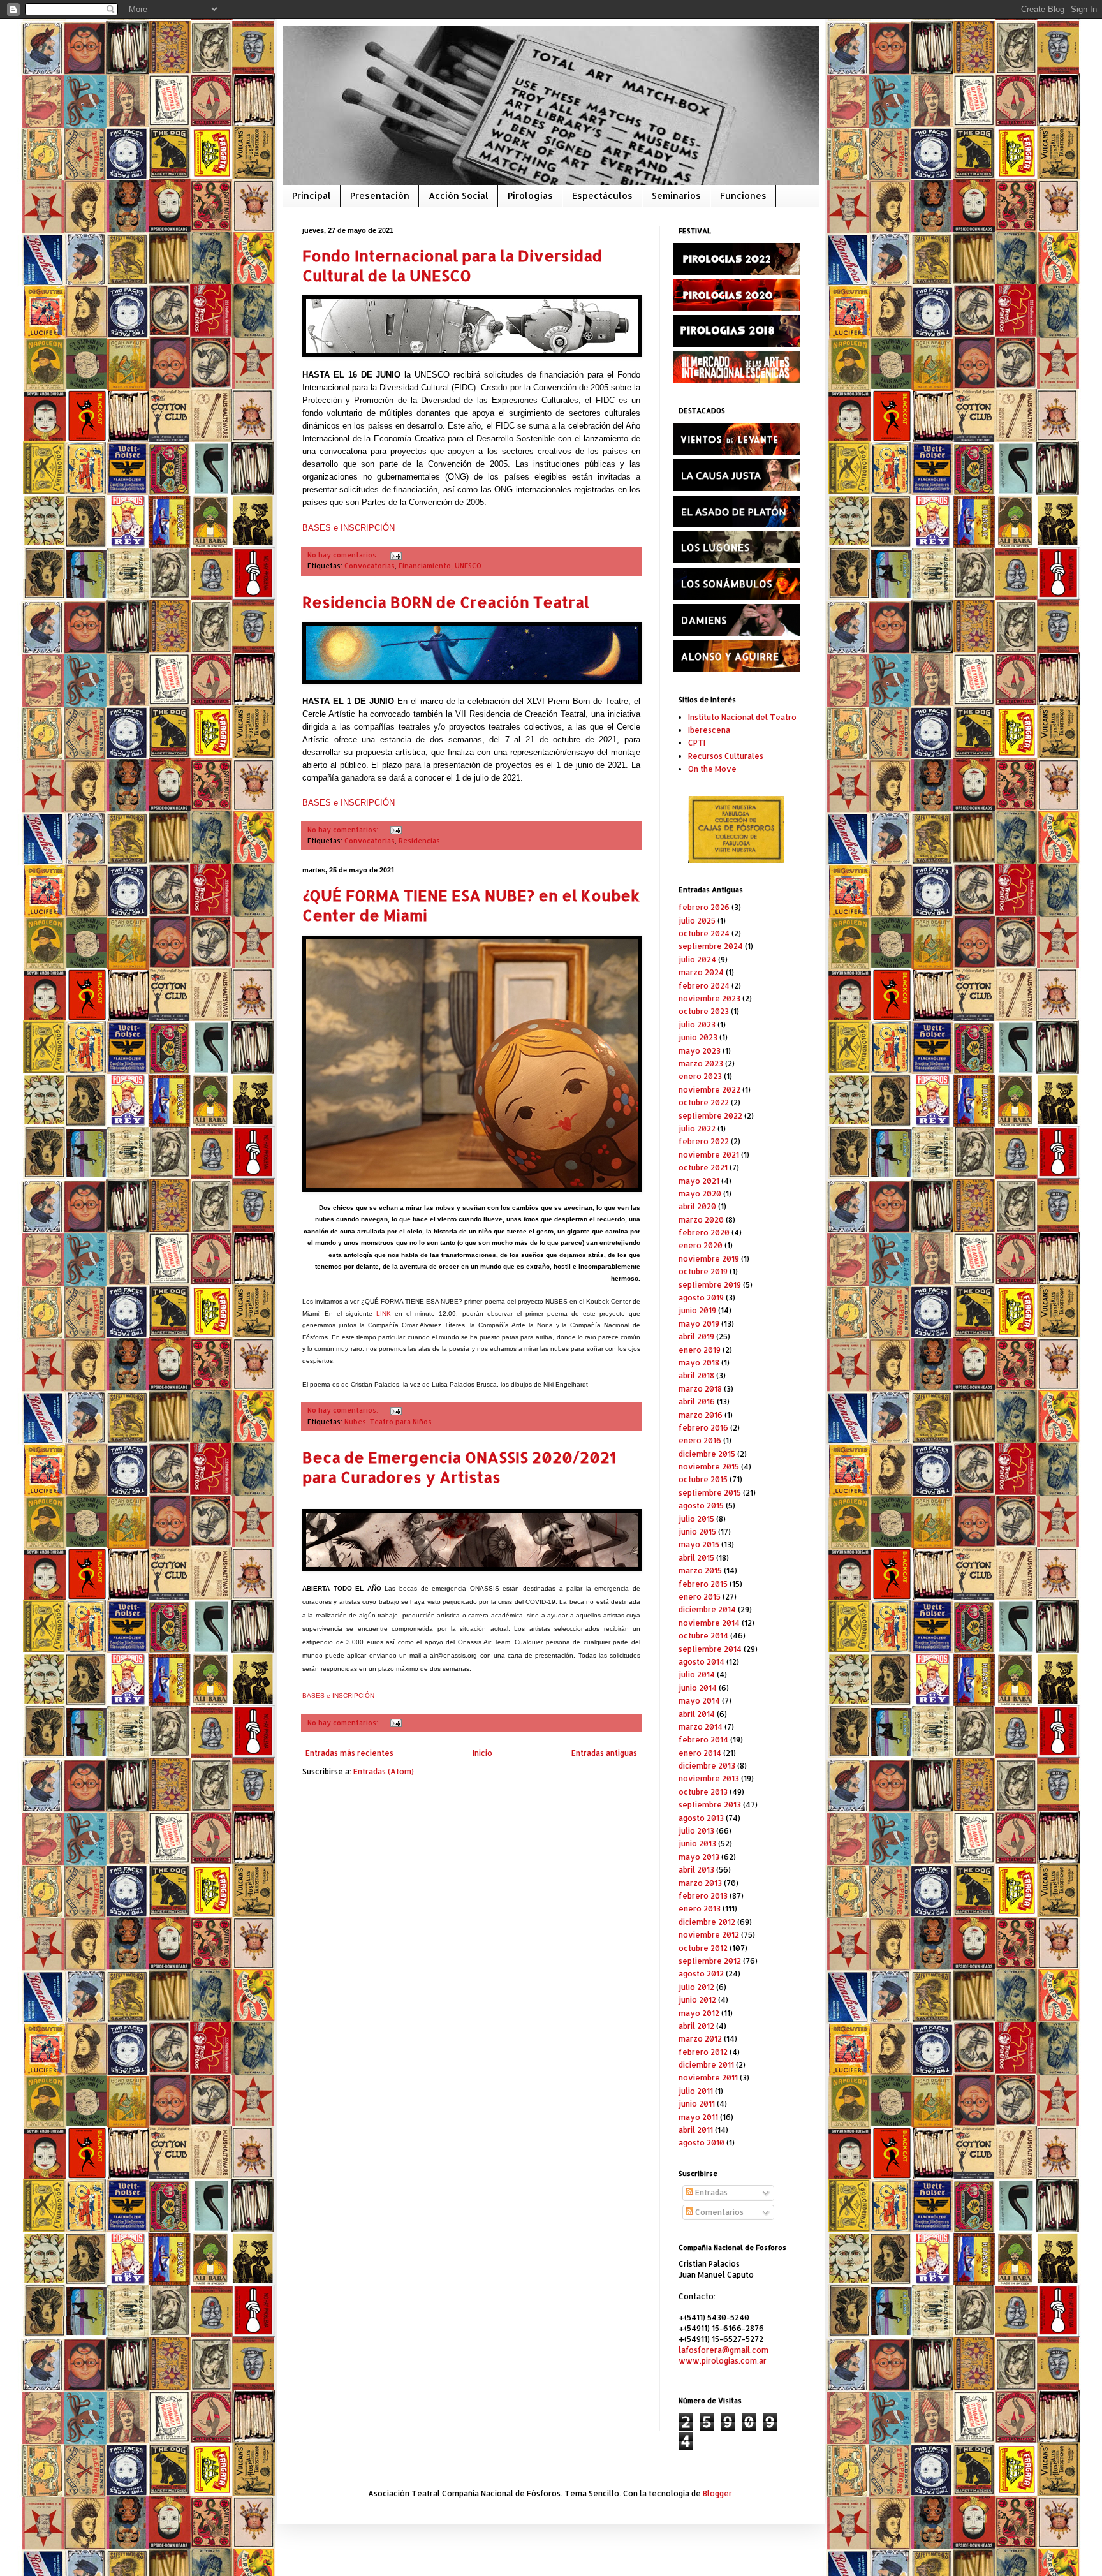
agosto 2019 (701, 1298)
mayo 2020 (700, 1194)
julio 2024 (697, 960)
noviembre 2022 (709, 1090)
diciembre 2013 (707, 1766)
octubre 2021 (703, 1167)
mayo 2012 (699, 2013)
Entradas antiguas (604, 1753)
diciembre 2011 (706, 2065)
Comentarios (718, 2212)
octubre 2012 (703, 1948)
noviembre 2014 (709, 1623)
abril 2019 (696, 1336)
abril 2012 (696, 2026)
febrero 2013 (703, 1896)
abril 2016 (697, 1402)
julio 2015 (696, 1519)
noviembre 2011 (708, 2078)
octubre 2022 (704, 1102)
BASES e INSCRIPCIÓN (349, 528)
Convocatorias (370, 566)
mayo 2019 (699, 1324)
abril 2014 (697, 1714)
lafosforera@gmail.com (724, 2350)
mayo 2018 (699, 1363)
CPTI (697, 743)
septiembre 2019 (710, 1285)
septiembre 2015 (710, 1493)
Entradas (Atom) (384, 1771)
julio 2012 (696, 1987)
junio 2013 (697, 1844)
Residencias (419, 841)
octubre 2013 (703, 1792)
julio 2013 (696, 1831)
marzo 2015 (700, 1571)
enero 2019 (700, 1350)
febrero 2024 (704, 986)
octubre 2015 (703, 1479)
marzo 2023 (701, 1064)
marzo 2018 (700, 1389)
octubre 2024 (704, 933)
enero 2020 (701, 1245)
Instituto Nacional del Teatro (742, 717)
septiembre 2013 (710, 1805)
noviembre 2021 (709, 1155)
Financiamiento (425, 566)
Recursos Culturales (726, 756)
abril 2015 (696, 1558)
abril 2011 (696, 2130)
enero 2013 (700, 1909)
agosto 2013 (701, 1818)
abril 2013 (696, 1870)
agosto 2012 (701, 1974)
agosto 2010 (702, 2143)
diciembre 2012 (707, 1922)
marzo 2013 (700, 1883)
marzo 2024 (701, 972)
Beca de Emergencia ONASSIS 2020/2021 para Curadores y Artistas (459, 1467)
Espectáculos (602, 195)
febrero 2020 (704, 1233)
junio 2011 (697, 2104)
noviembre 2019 (709, 1259)
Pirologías (530, 195)
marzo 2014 (701, 1727)
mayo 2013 (699, 1857)
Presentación (380, 195)
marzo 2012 (700, 2039)
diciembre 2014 (707, 1609)
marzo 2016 (701, 1415)
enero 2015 (700, 1597)
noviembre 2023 (709, 998)
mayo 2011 (698, 2117)
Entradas (710, 2192)
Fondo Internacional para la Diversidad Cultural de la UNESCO (452, 265)
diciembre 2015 (707, 1454)
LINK (384, 1314)
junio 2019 (697, 1310)
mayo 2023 (700, 1051)
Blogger (717, 2493)
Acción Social (459, 195)
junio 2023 (698, 1037)
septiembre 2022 (710, 1116)
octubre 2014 (703, 1636)
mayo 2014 (699, 1701)
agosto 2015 (701, 1505)
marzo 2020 (701, 1220)
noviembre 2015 (709, 1467)
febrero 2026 (704, 907)
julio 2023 (697, 1025)
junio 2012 (697, 2000)
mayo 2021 (699, 1181)
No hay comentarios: (344, 555)
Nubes (355, 1422)
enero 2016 (700, 1440)
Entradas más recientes (349, 1753)
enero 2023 (700, 1076)
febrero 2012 (703, 2052)
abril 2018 (696, 1375)
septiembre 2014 (710, 1649)
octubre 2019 (703, 1271)
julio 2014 (697, 1674)
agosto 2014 (702, 1662)
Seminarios (676, 195)
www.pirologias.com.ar (723, 2361)
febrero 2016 (703, 1428)
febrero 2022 (704, 1141)
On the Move (712, 769)
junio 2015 (697, 1532)
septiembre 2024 (711, 946)
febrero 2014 (703, 1740)
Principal (312, 195)
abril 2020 (697, 1206)
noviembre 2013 (709, 1778)
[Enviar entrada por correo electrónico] (394, 555)
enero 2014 (700, 1753)
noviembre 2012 (709, 1935)
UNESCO (468, 566)
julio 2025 (697, 921)
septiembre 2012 (710, 1961)
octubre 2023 (704, 1011)
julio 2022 (697, 1129)
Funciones (743, 195)
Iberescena (709, 730)
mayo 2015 (699, 1544)
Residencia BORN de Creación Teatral (446, 602)
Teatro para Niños (401, 1422)
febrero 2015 (703, 1584)
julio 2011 (696, 2091)
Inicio (482, 1753)
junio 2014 (698, 1688)
